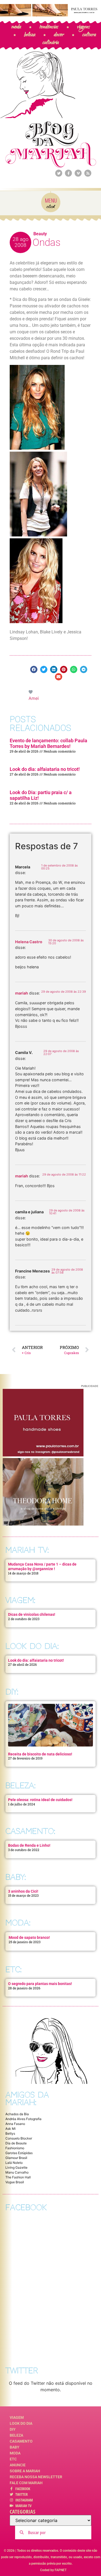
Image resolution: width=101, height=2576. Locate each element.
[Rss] (88, 173)
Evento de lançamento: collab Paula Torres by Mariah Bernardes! (48, 743)
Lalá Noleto (14, 2163)
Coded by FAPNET (53, 2570)
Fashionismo (15, 2148)
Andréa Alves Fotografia (23, 2119)
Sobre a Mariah (25, 2471)
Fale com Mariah (26, 2483)
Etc (13, 2459)
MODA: (18, 1923)
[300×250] (43, 1455)
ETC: (13, 1969)
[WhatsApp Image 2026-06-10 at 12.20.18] (43, 1524)
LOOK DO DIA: (32, 1646)
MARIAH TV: (27, 1550)
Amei (34, 698)
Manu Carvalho (17, 2172)
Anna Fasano (15, 2124)
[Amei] (31, 692)
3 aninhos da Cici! (23, 1891)
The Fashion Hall (18, 2177)
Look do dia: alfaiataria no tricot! (45, 769)
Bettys (10, 2133)
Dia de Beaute (16, 2143)
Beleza (16, 2435)
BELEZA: (20, 1786)
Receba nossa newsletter (36, 2477)
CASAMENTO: (30, 1831)
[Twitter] (59, 173)
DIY (13, 2429)
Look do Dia (21, 2423)
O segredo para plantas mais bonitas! (40, 1984)
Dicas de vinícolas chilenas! (32, 1614)
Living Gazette (16, 2167)
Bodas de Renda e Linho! (29, 1845)
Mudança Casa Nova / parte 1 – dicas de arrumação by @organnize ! (42, 1566)
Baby (15, 2447)
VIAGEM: (20, 1600)
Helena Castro (29, 942)
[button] (34, 669)
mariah (22, 993)
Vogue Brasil (15, 2182)
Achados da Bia (17, 2114)
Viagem (17, 2417)
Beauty (40, 234)
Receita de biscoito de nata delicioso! (40, 1754)
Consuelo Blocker (19, 2138)
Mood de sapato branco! (29, 1937)
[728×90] (50, 15)
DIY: (12, 1692)
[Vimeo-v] (78, 173)
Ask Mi (11, 2129)
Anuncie (18, 2465)
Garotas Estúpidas (19, 2153)
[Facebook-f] (68, 173)
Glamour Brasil (16, 2158)
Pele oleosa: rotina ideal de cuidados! (40, 1800)
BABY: (16, 1877)
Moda (15, 2453)
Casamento (21, 2441)
